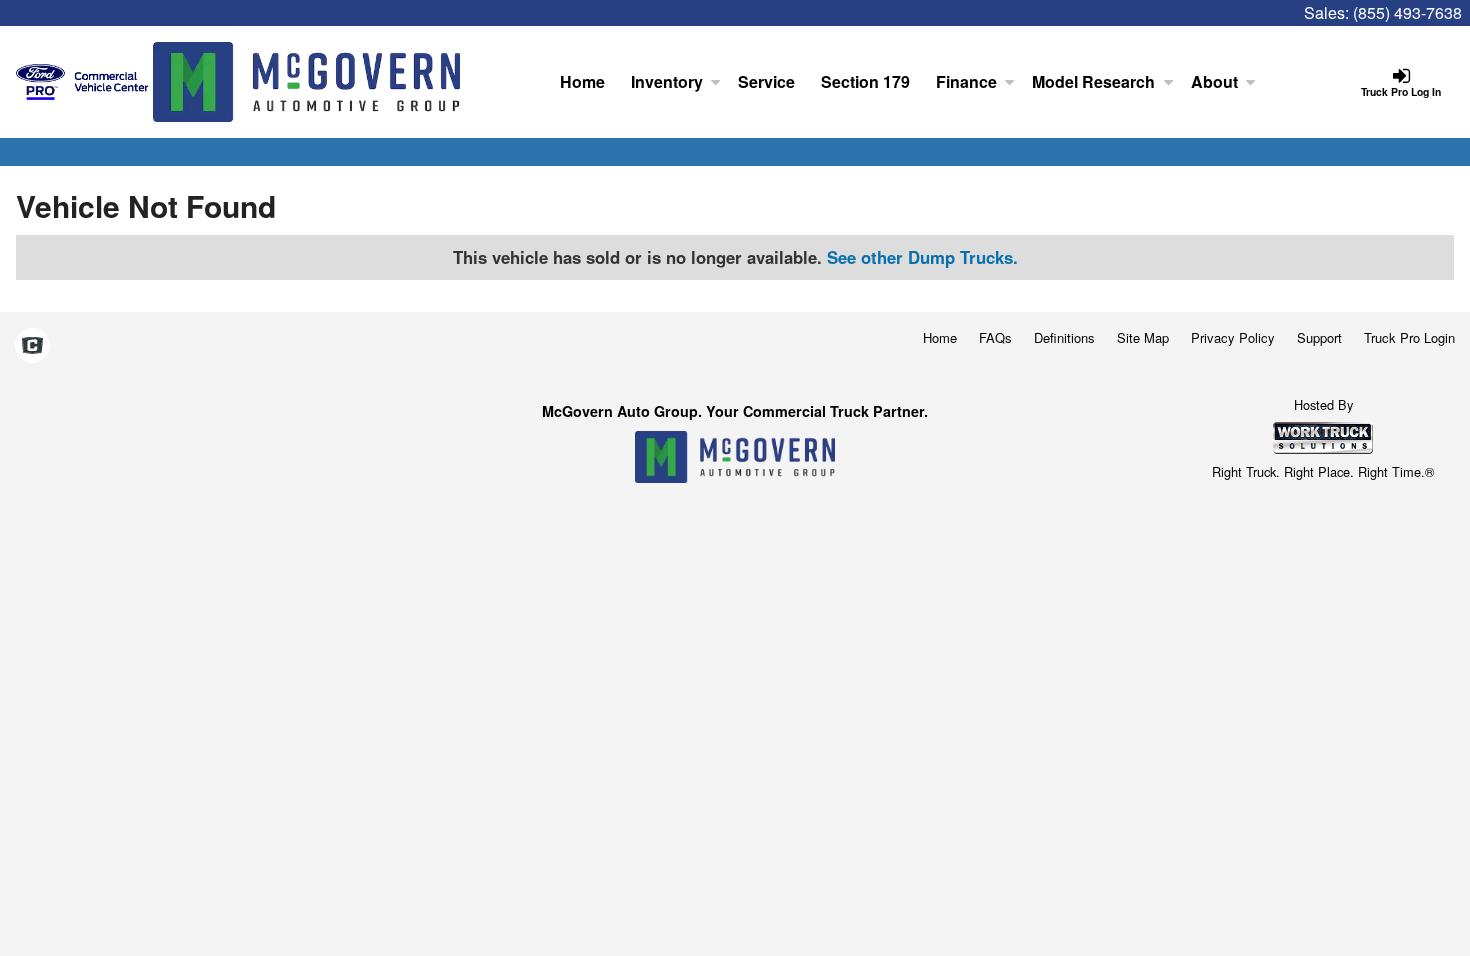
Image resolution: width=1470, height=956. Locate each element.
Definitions (1064, 337)
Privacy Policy (1233, 337)
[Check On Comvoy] (32, 346)
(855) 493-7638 (1407, 12)
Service (766, 81)
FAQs (995, 337)
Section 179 (865, 81)
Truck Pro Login (1409, 337)
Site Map (1143, 337)
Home (582, 81)
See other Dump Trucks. (922, 257)
